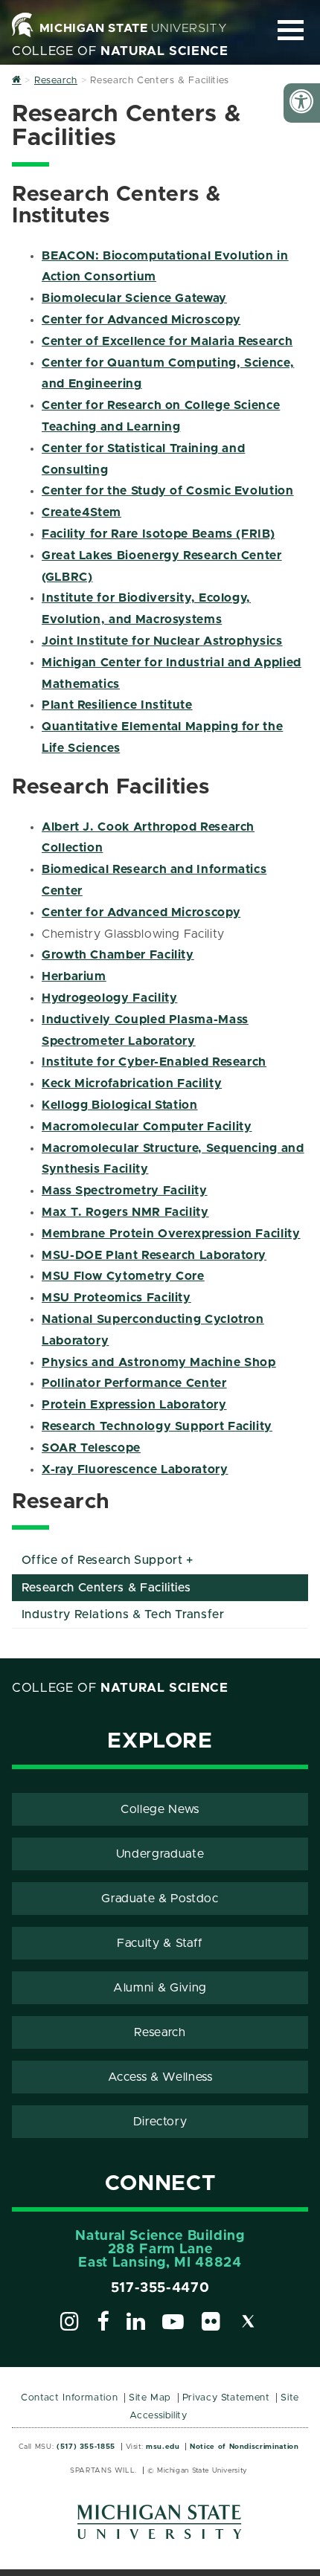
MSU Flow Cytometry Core (123, 1276)
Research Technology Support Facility (157, 1426)
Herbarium (74, 976)
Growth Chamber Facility (118, 955)
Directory (160, 2122)
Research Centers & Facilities (106, 1588)
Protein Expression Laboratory (134, 1405)
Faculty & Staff (160, 1943)
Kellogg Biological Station (120, 1105)
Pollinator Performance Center (134, 1383)
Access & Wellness (160, 2077)
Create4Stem (81, 512)
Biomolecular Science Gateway (134, 298)
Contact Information (69, 2398)
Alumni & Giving (160, 1988)
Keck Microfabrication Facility (132, 1083)
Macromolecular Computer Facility (147, 1127)
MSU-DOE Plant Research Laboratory (154, 1255)
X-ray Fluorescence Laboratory (135, 1469)
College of (120, 51)
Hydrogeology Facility (109, 998)
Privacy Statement (226, 2398)
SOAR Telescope (91, 1448)
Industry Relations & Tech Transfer (123, 1614)
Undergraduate (160, 1854)
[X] (249, 2324)
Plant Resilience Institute (117, 705)
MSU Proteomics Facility (116, 1298)
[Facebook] (103, 2324)
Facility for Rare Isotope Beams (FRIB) (158, 534)
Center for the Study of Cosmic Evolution (168, 491)
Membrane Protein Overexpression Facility (171, 1234)
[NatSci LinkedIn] (136, 2324)
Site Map (150, 2398)
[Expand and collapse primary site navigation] (291, 30)
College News (160, 1809)
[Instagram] (70, 2324)
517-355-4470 (160, 2288)
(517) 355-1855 (86, 2447)
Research (160, 2032)
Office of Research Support (102, 1560)
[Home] (17, 81)
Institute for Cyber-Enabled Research (154, 1062)
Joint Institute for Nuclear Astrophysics (162, 641)
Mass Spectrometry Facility (125, 1191)
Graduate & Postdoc (160, 1899)
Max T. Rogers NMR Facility (125, 1212)
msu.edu (163, 2447)
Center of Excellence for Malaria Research (167, 341)
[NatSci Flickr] (211, 2324)
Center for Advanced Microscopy (141, 320)
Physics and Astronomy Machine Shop (159, 1362)
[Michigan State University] (160, 2527)
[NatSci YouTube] (173, 2324)
